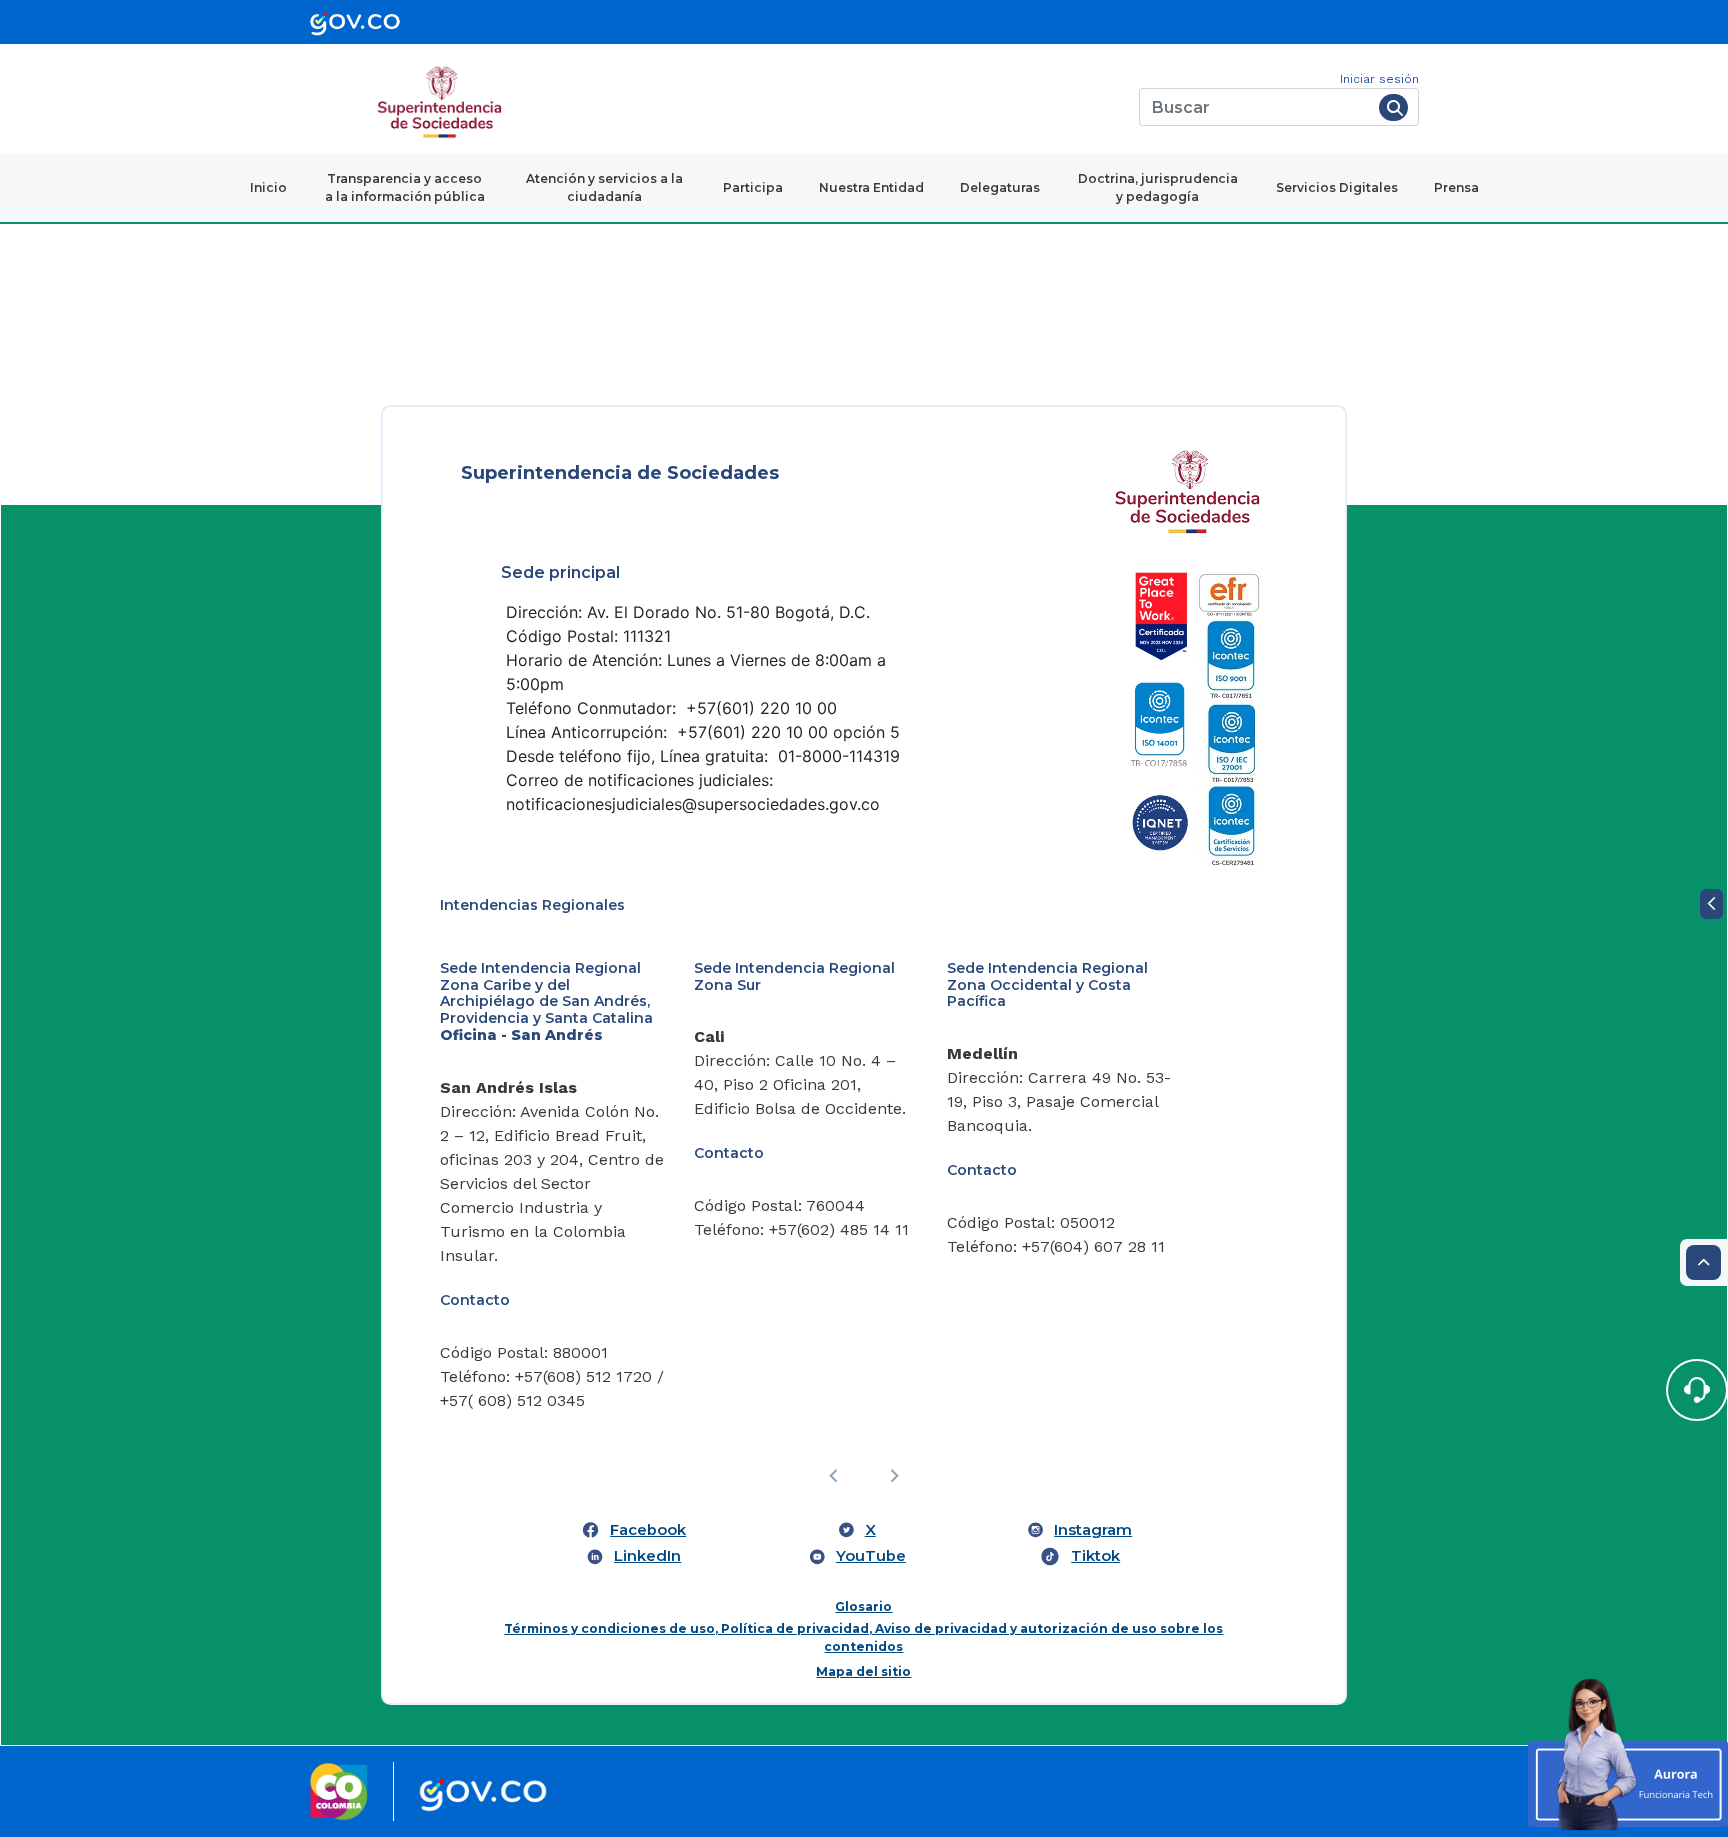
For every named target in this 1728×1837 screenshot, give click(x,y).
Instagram (1093, 1530)
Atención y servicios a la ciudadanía (604, 187)
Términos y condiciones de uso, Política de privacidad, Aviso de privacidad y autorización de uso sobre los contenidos (863, 1637)
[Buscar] (1393, 107)
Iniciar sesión (1379, 79)
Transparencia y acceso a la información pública (405, 187)
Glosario (863, 1606)
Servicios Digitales (1337, 187)
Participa (753, 187)
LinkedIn (647, 1556)
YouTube (871, 1556)
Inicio (268, 187)
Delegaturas (1000, 187)
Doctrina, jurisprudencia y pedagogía (1158, 187)
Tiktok (1095, 1556)
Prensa (1456, 187)
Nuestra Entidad (871, 187)
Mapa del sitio (863, 1671)
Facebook (648, 1530)
